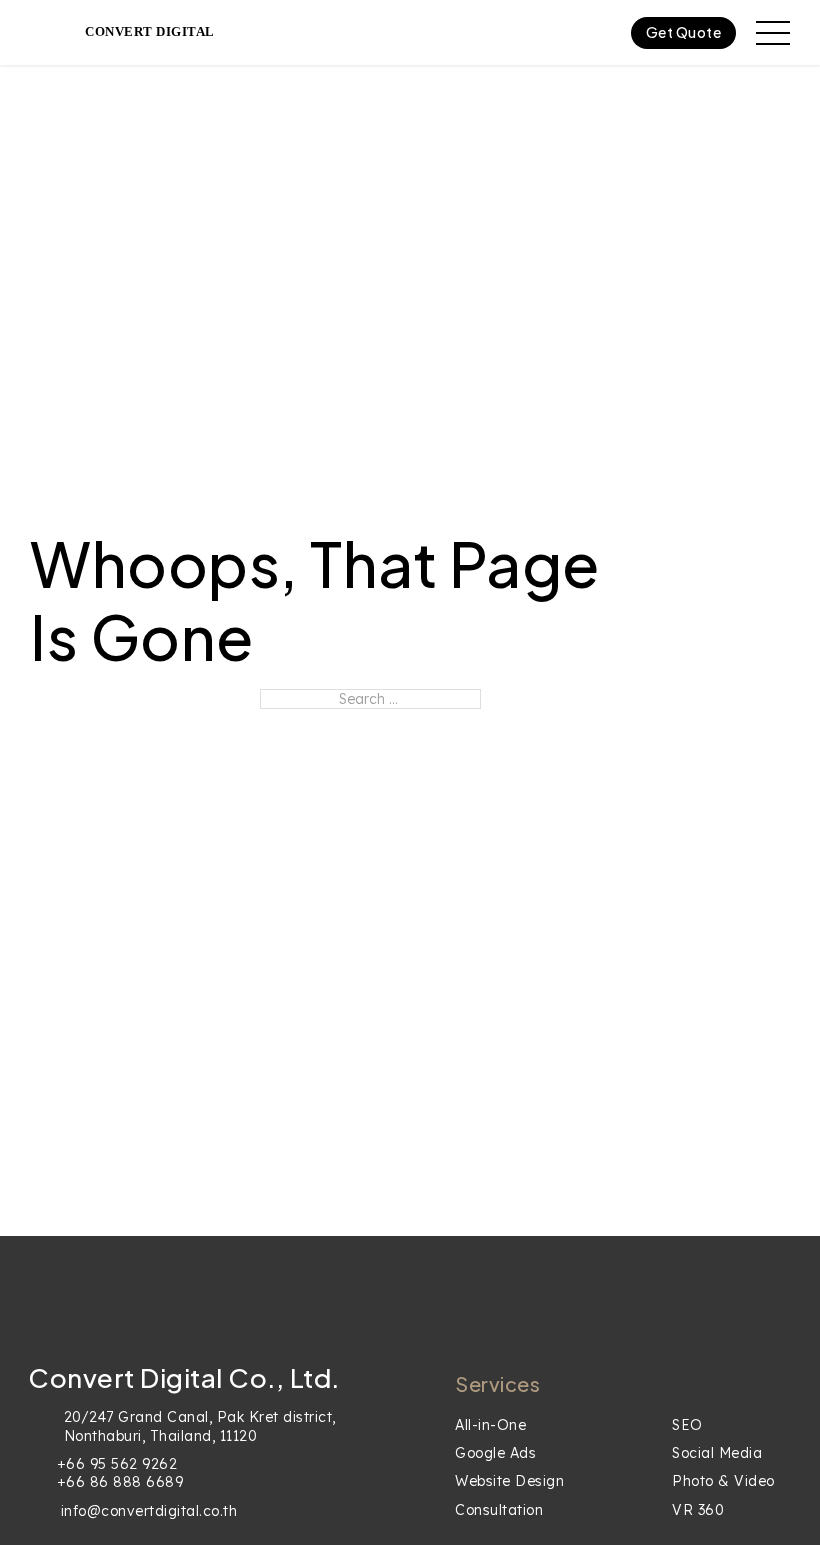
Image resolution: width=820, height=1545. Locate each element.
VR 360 (698, 1510)
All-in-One (490, 1425)
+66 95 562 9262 (117, 1464)
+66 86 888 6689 (120, 1482)
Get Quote (684, 32)
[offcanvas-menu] (773, 33)
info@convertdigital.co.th (149, 1511)
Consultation (499, 1510)
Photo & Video (723, 1481)
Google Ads (495, 1453)
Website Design (509, 1481)
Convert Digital (150, 31)
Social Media (717, 1453)
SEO (687, 1425)
